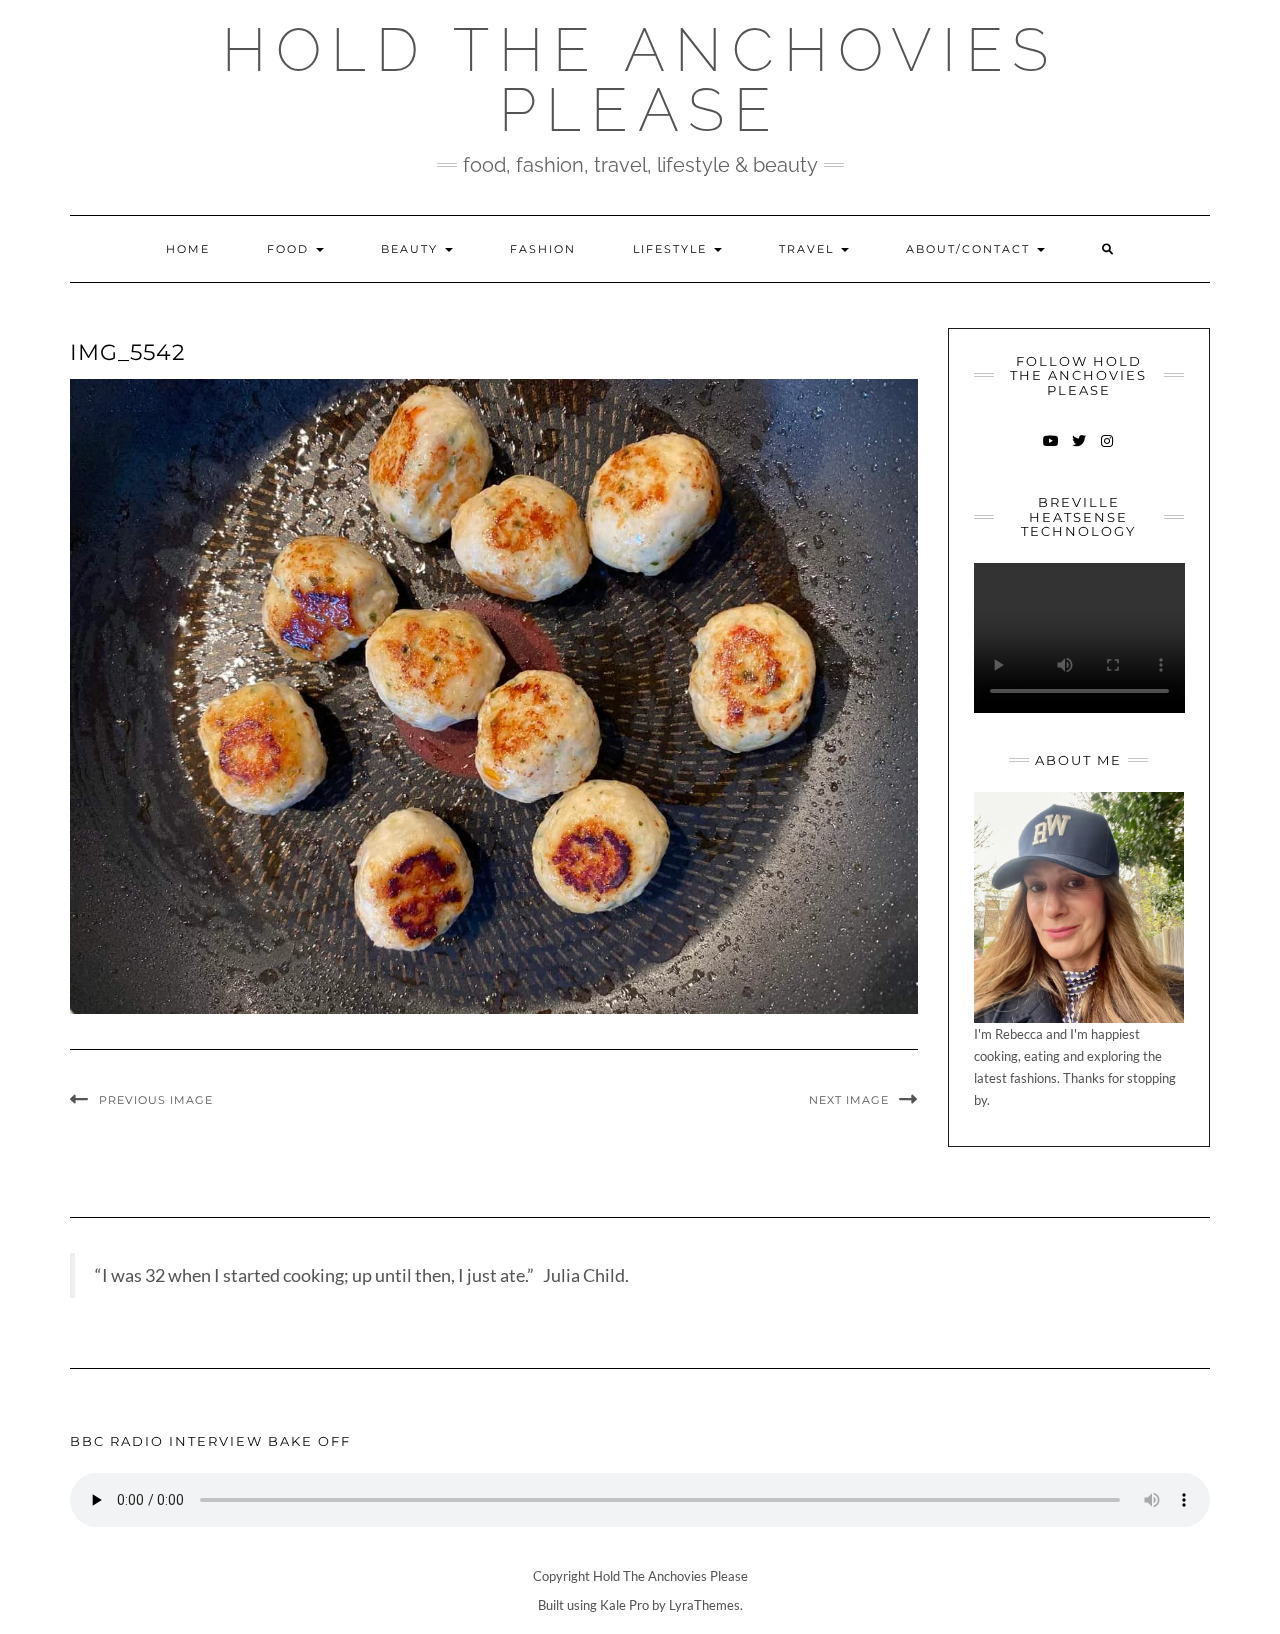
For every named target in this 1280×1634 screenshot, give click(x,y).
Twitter (1078, 450)
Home (188, 249)
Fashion (543, 249)
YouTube (1050, 450)
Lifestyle (672, 249)
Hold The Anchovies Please (640, 80)
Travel (809, 249)
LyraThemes (704, 1605)
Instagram (1106, 450)
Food (290, 249)
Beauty (412, 249)
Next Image (849, 1100)
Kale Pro (624, 1605)
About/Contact (970, 249)
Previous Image (156, 1100)
